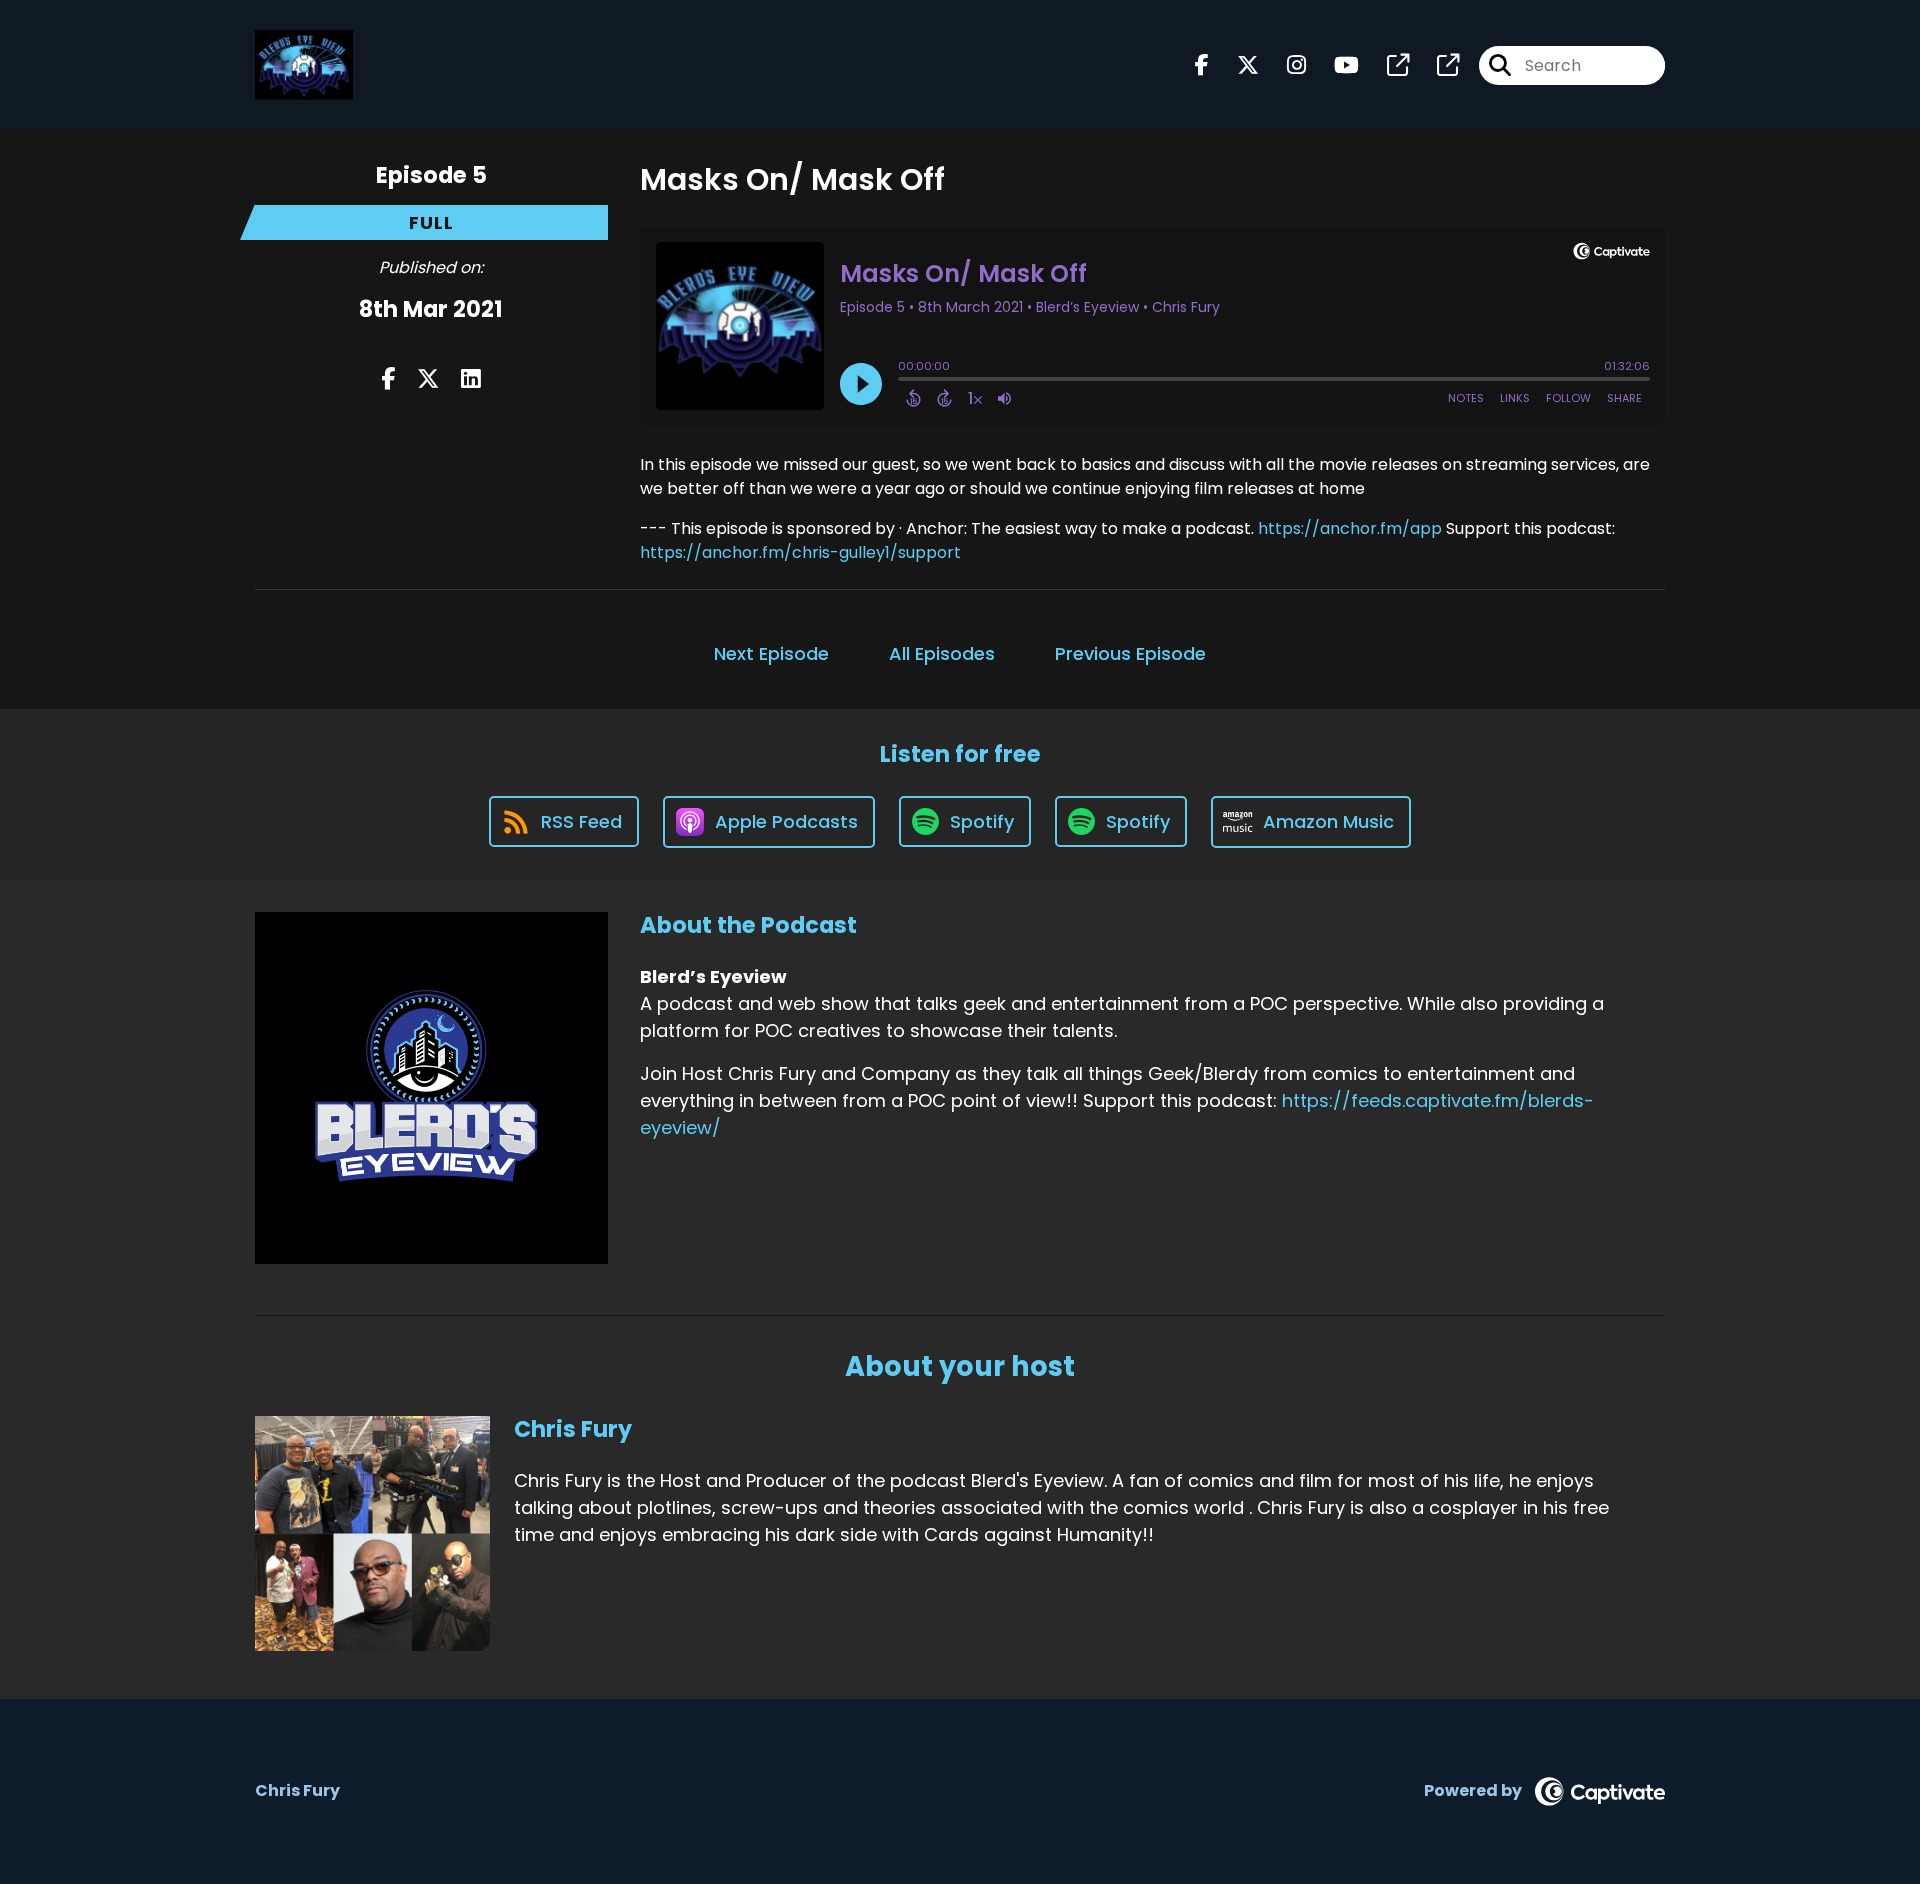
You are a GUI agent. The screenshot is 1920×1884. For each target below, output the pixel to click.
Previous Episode (1130, 653)
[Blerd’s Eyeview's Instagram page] (1284, 65)
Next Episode (771, 653)
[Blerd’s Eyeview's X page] (1236, 65)
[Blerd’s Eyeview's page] (1386, 65)
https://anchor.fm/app (1350, 528)
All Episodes (942, 653)
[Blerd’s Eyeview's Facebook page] (1202, 65)
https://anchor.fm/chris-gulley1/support (800, 552)
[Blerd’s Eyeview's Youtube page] (1334, 65)
